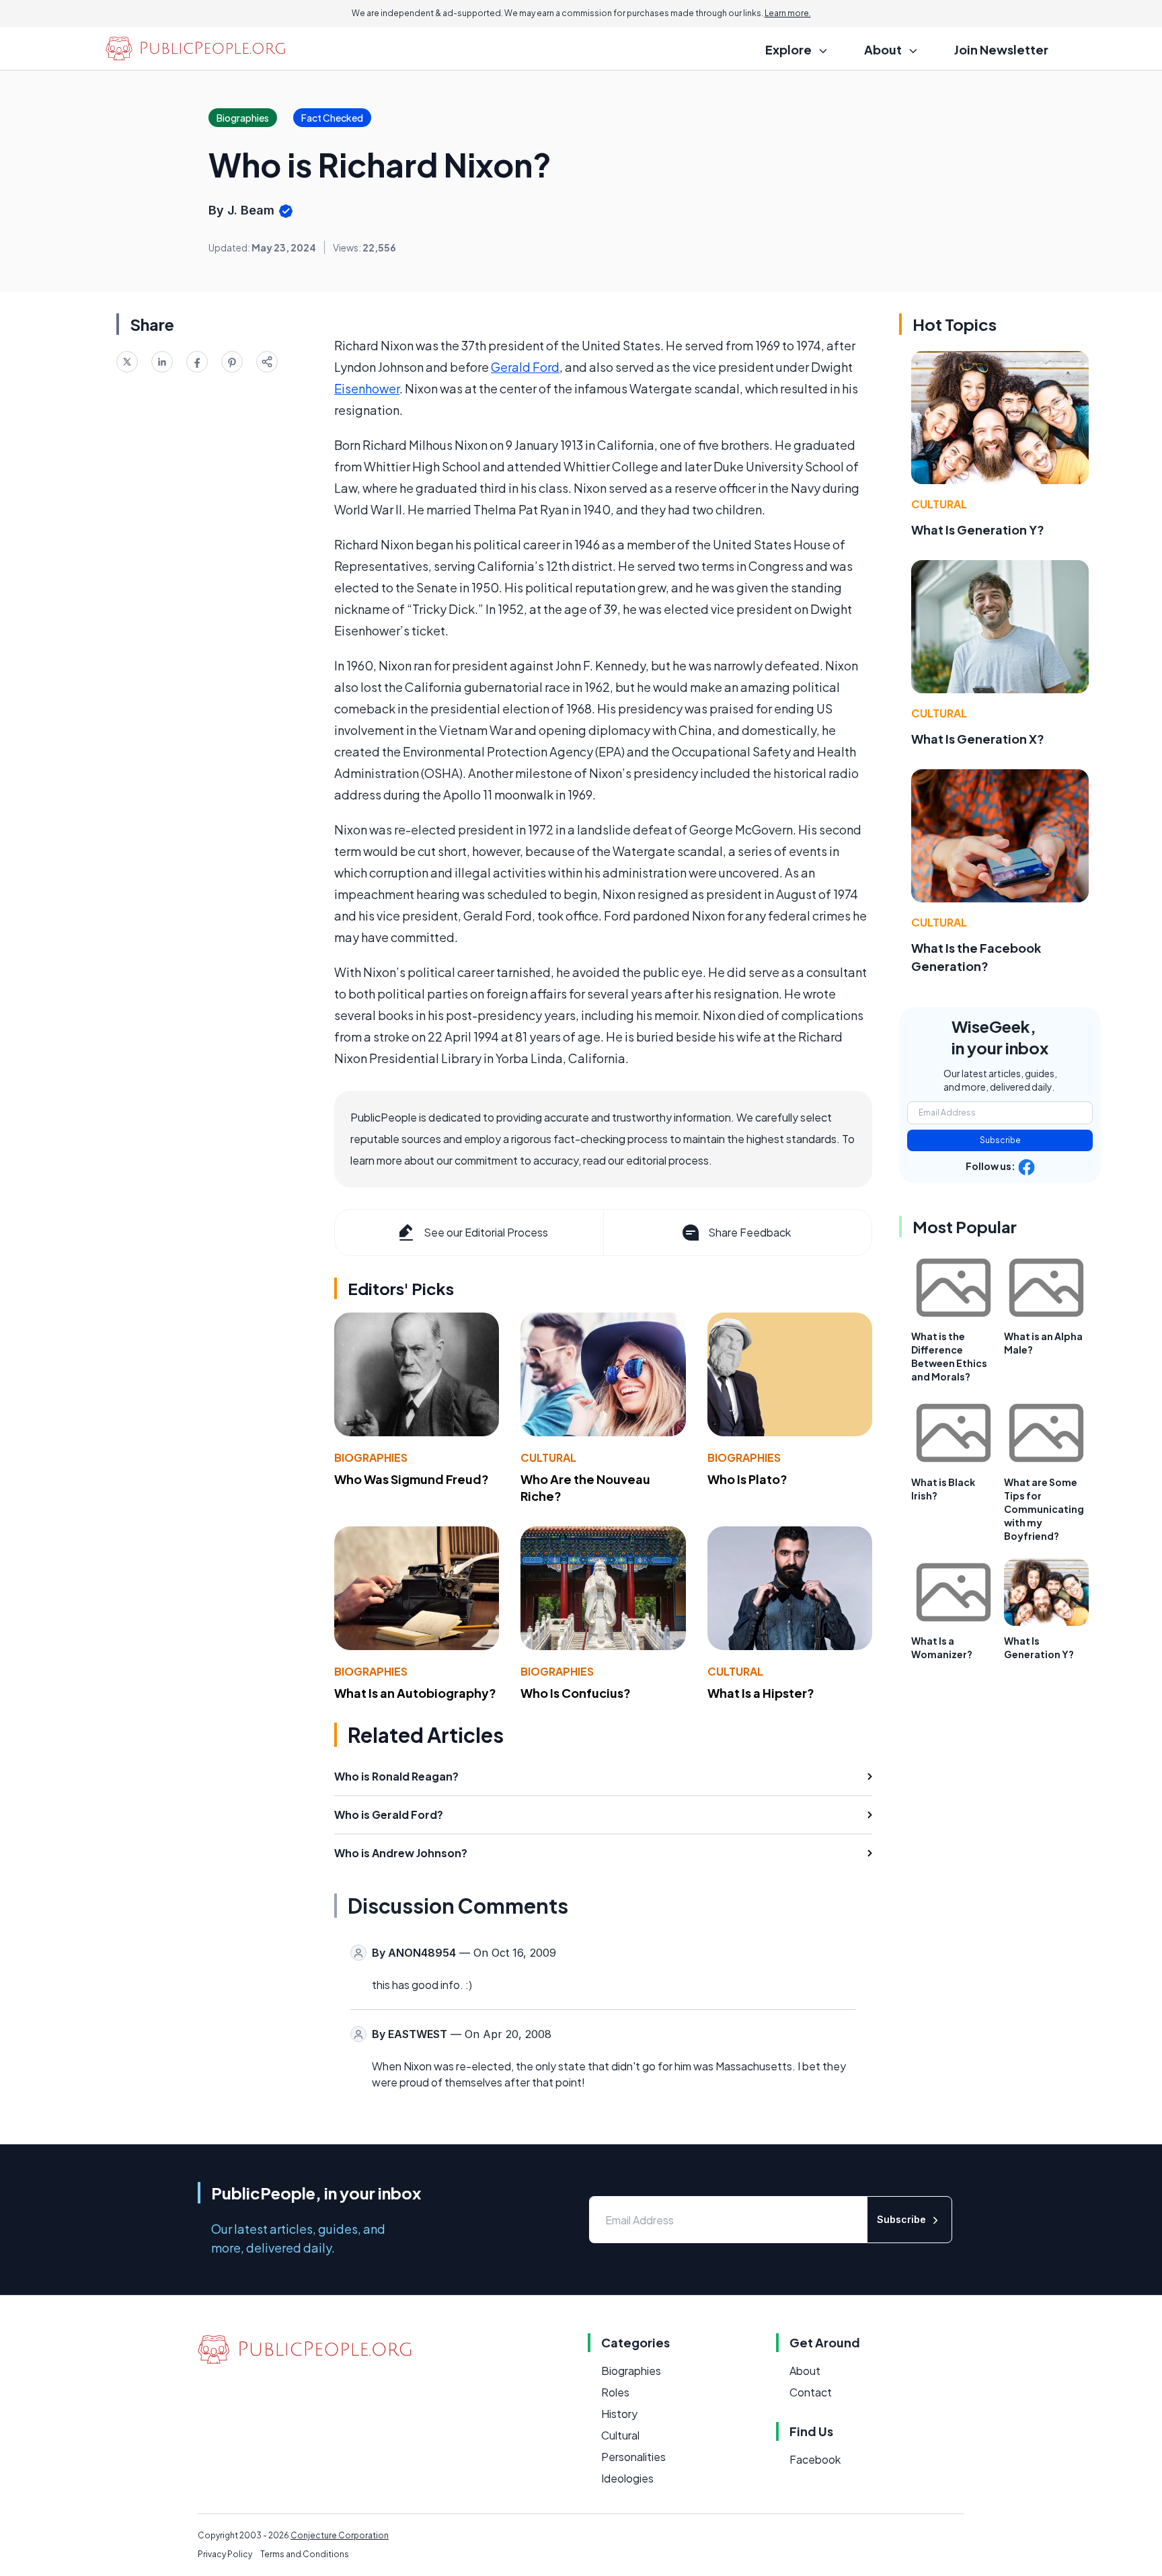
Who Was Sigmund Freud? (412, 1479)
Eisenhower (367, 388)
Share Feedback (749, 1232)
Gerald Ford (525, 367)
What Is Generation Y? (978, 530)
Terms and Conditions (305, 2554)
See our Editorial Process (486, 1232)
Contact (811, 2392)
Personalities (633, 2457)
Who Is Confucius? (576, 1693)
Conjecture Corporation (340, 2535)
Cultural (548, 1457)
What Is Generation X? (978, 739)
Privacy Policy (225, 2554)
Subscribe (1000, 1140)
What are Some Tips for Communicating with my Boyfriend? (1044, 1509)
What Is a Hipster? (761, 1693)
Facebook (815, 2459)
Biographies (371, 1457)
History (619, 2414)
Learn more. (788, 13)
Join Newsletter (1001, 49)
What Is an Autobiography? (415, 1693)
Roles (615, 2392)
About (805, 2371)
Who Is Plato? (747, 1479)
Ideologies (627, 2478)
